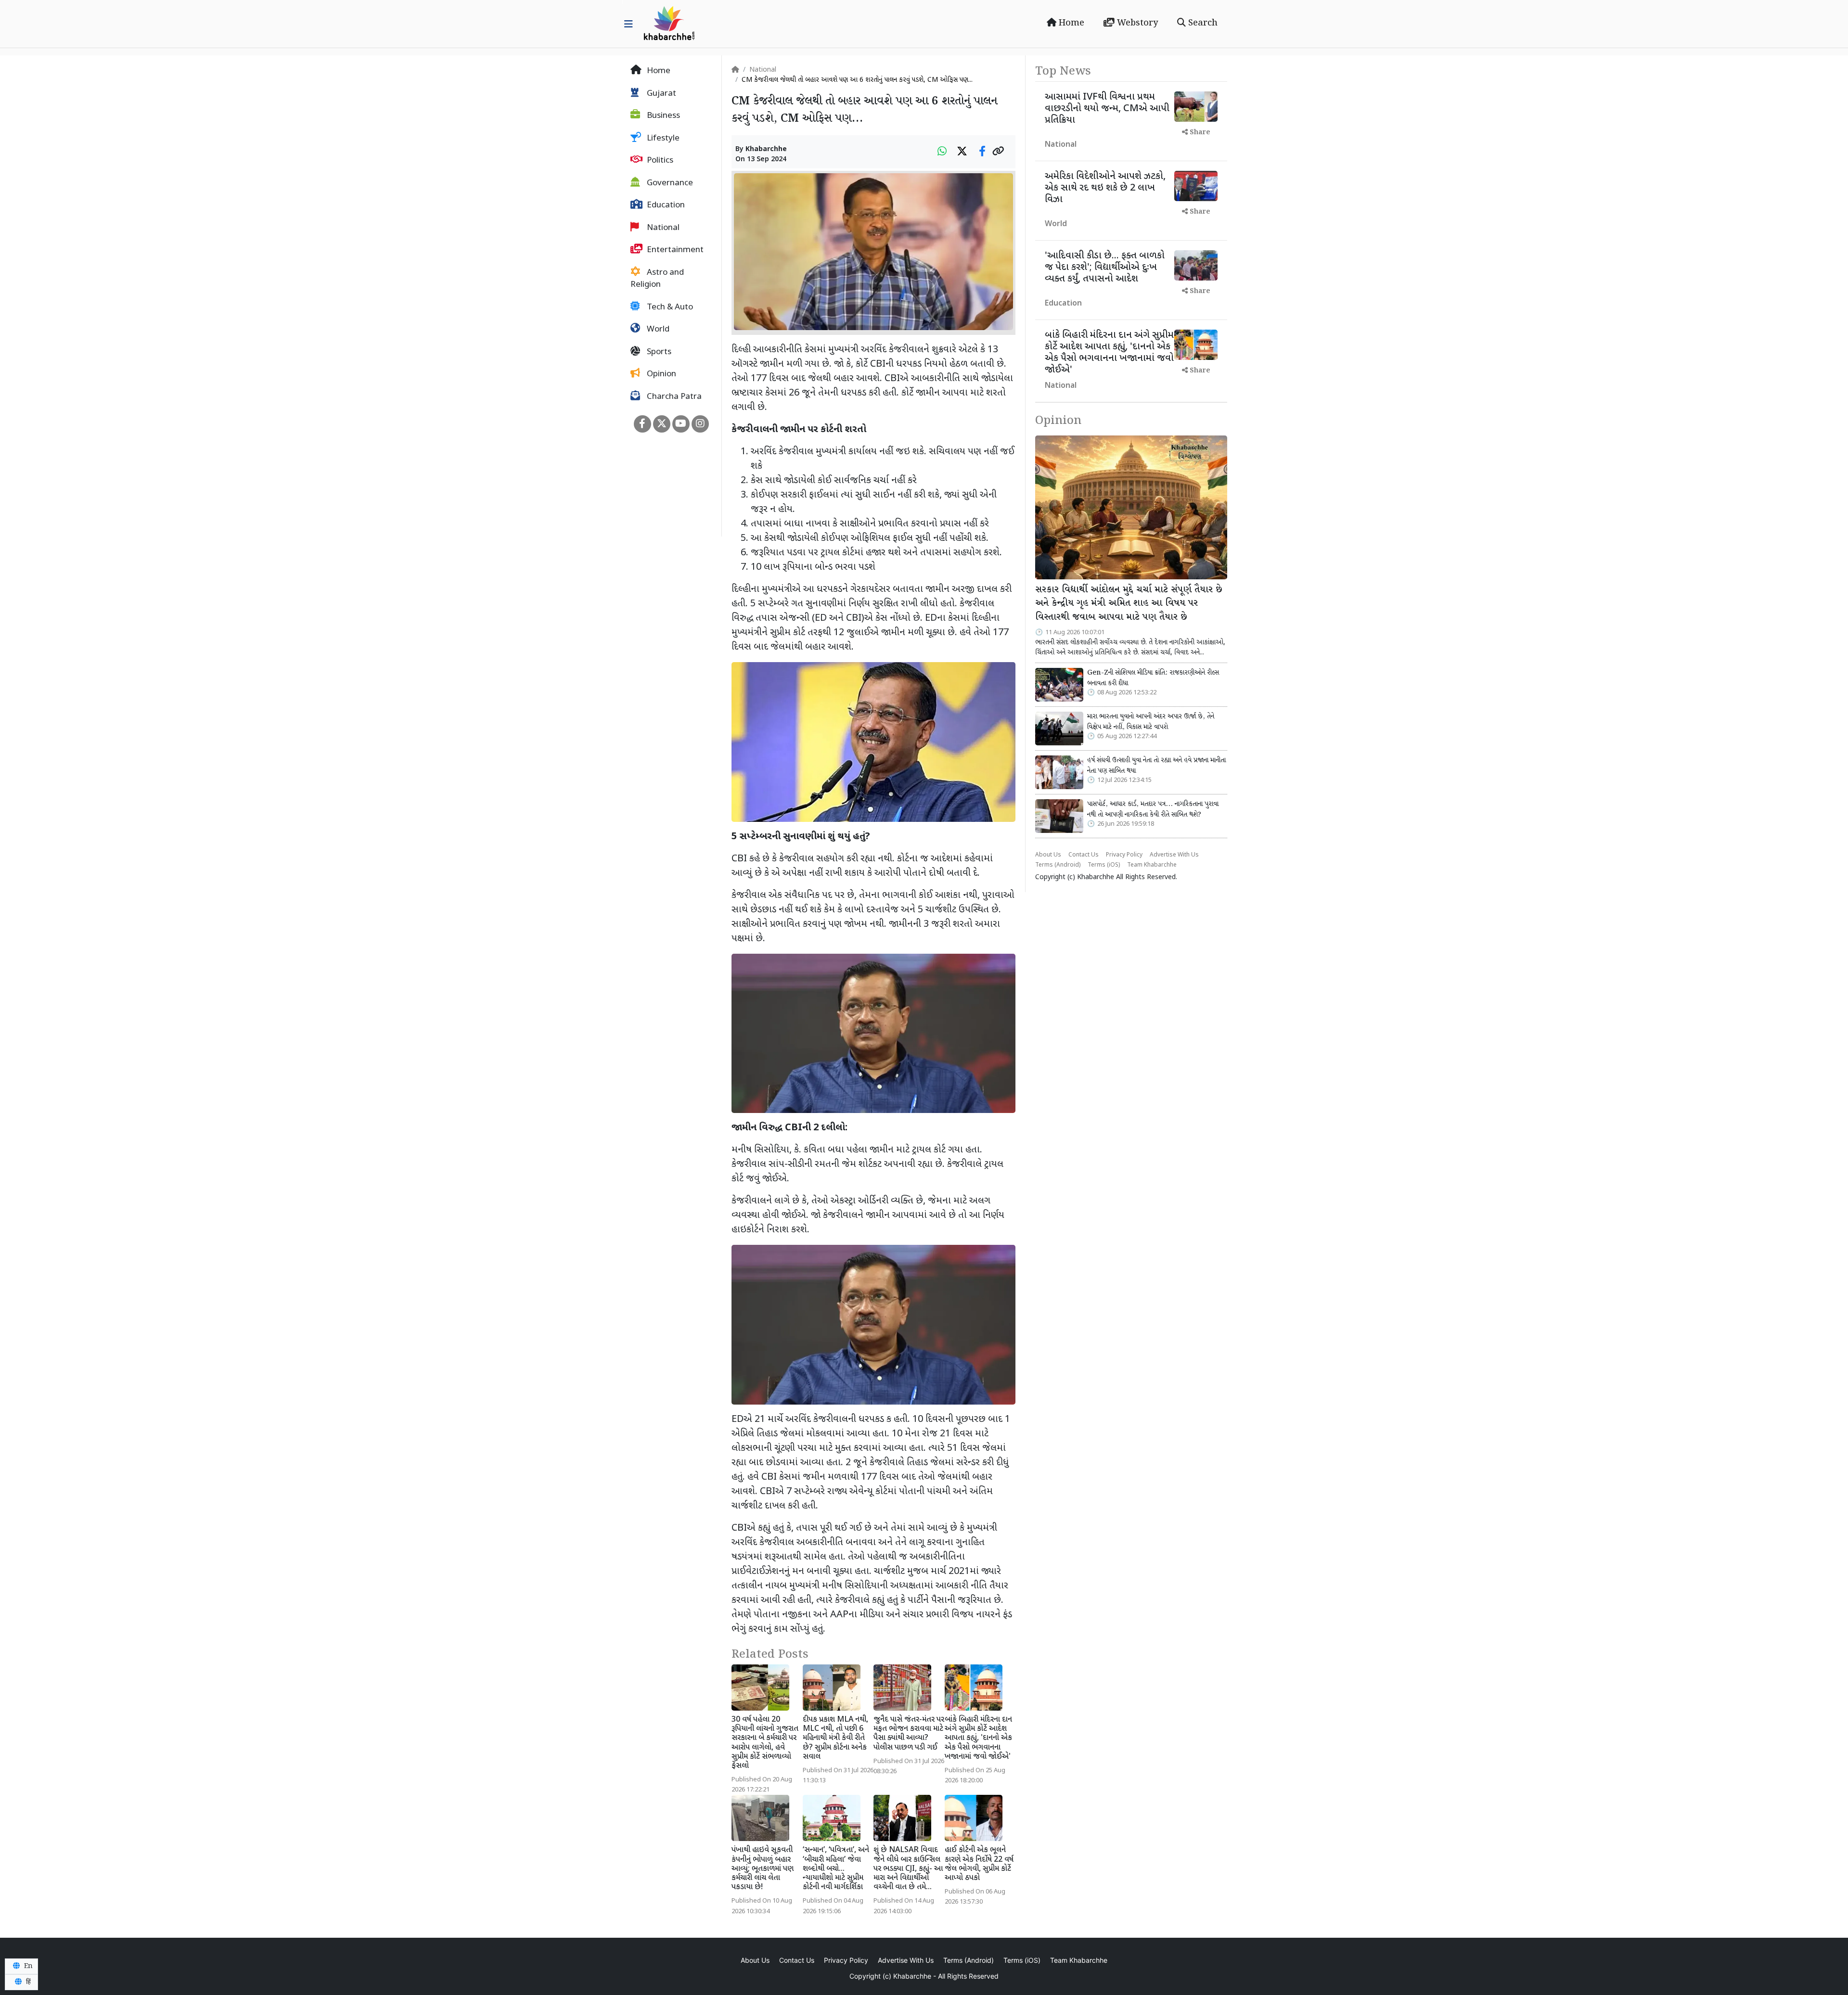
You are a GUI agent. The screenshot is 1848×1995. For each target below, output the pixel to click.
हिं (27, 1982)
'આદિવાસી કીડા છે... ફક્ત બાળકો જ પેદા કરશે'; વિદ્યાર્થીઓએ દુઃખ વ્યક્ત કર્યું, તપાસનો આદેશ (1105, 268)
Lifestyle (662, 139)
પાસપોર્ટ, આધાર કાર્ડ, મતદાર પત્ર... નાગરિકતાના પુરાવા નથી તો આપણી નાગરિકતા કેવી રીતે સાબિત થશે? (1153, 809)
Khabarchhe (766, 149)
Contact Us (1084, 855)
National (662, 228)
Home (1070, 23)
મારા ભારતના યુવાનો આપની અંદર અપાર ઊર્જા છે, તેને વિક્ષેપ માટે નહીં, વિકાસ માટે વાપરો (1151, 722)
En (27, 1966)
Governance (669, 183)
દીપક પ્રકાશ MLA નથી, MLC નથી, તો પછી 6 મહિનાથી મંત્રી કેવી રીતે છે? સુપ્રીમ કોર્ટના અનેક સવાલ (835, 1739)
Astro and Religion (657, 279)
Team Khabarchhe (1152, 865)
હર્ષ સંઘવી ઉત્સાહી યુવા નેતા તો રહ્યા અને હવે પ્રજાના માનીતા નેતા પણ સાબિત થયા (1156, 766)
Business (662, 116)
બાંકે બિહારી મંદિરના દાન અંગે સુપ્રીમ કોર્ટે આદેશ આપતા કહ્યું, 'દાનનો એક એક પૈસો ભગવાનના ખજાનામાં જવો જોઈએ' (978, 1739)
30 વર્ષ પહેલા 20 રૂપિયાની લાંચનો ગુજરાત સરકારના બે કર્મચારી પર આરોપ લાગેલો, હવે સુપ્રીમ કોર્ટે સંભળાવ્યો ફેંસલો (765, 1743)
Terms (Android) (1058, 865)
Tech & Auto (669, 307)
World (657, 330)
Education (665, 205)
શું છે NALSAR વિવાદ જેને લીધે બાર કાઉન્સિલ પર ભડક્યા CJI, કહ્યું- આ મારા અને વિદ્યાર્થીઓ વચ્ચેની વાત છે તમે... (908, 1869)
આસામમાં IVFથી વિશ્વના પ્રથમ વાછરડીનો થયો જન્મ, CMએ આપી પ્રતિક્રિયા (1107, 109)
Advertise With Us (1174, 855)
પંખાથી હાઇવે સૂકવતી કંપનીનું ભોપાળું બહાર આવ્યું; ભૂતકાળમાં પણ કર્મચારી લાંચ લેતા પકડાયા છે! (763, 1869)
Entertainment (674, 250)
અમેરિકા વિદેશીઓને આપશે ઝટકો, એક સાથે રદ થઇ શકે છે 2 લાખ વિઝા (1105, 188)
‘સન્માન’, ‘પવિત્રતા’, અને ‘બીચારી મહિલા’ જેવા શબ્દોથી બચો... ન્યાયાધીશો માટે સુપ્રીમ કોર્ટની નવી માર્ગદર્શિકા (836, 1869)
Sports (658, 352)
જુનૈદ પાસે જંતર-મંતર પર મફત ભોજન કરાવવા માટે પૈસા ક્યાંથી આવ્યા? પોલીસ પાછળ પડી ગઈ (909, 1734)
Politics (659, 161)
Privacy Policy (1124, 855)
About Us (1048, 855)
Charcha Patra (673, 397)
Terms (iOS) (1104, 865)
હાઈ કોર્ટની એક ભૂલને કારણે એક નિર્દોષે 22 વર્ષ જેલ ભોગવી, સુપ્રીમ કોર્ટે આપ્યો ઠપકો (979, 1864)
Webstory (1136, 23)
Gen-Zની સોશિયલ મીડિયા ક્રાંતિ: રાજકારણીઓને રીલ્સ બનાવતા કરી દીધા (1153, 678)
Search (1202, 23)
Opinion (661, 374)
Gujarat (661, 94)
